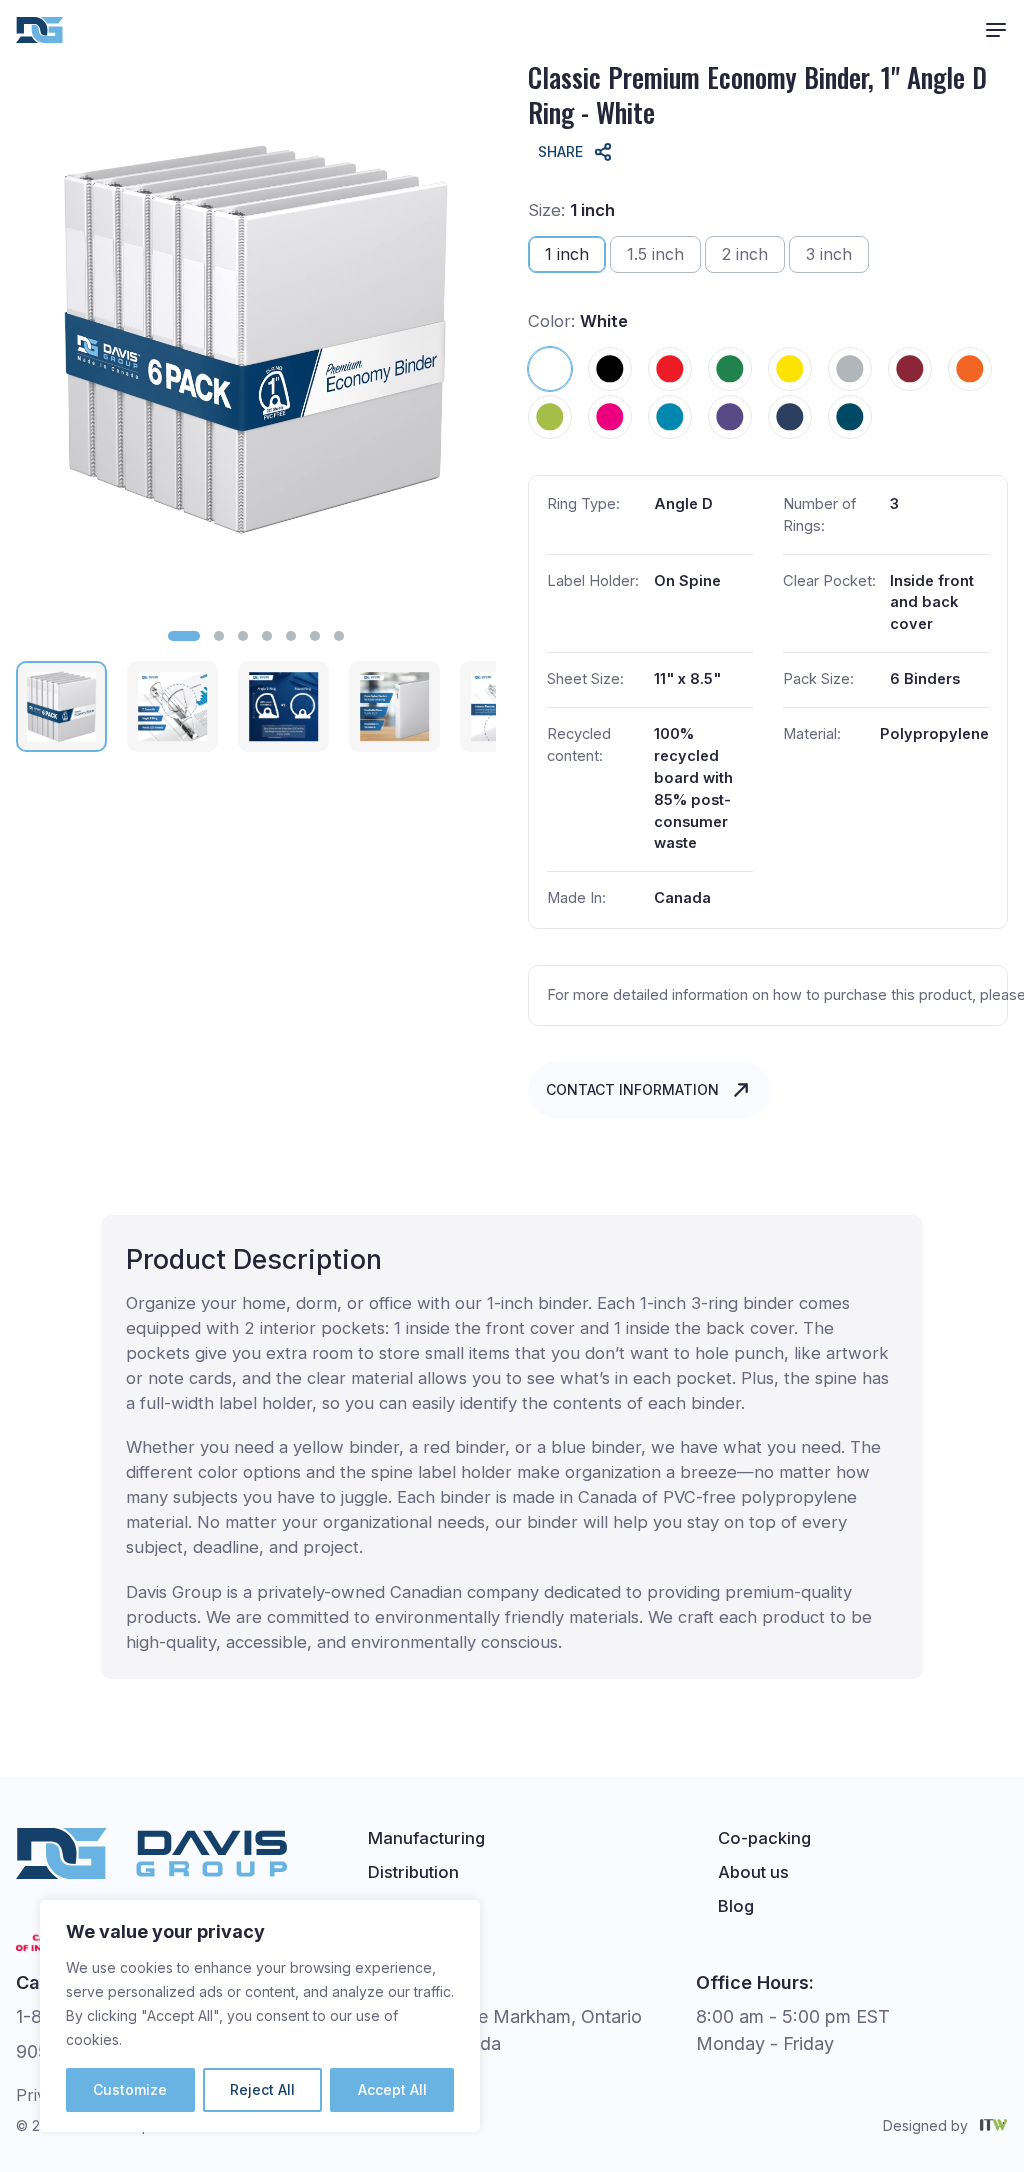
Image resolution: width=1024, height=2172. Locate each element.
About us (753, 1872)
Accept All (392, 2089)
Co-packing (764, 1838)
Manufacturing (426, 1838)
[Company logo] (151, 1853)
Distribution (413, 1872)
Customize (130, 2089)
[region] (260, 2016)
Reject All (262, 2089)
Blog (736, 1906)
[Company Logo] (40, 30)
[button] (184, 636)
